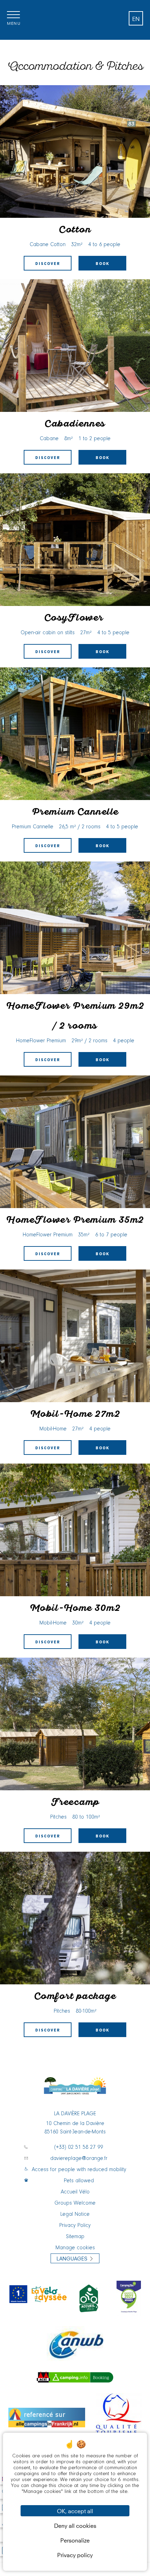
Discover (48, 264)
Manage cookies (75, 2248)
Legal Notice (75, 2214)
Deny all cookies (75, 2525)
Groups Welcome (75, 2203)
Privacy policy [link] (75, 2555)
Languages (72, 2258)
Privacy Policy (75, 2226)
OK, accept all (75, 2511)
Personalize (75, 2540)
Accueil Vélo (75, 2192)
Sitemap (75, 2237)
